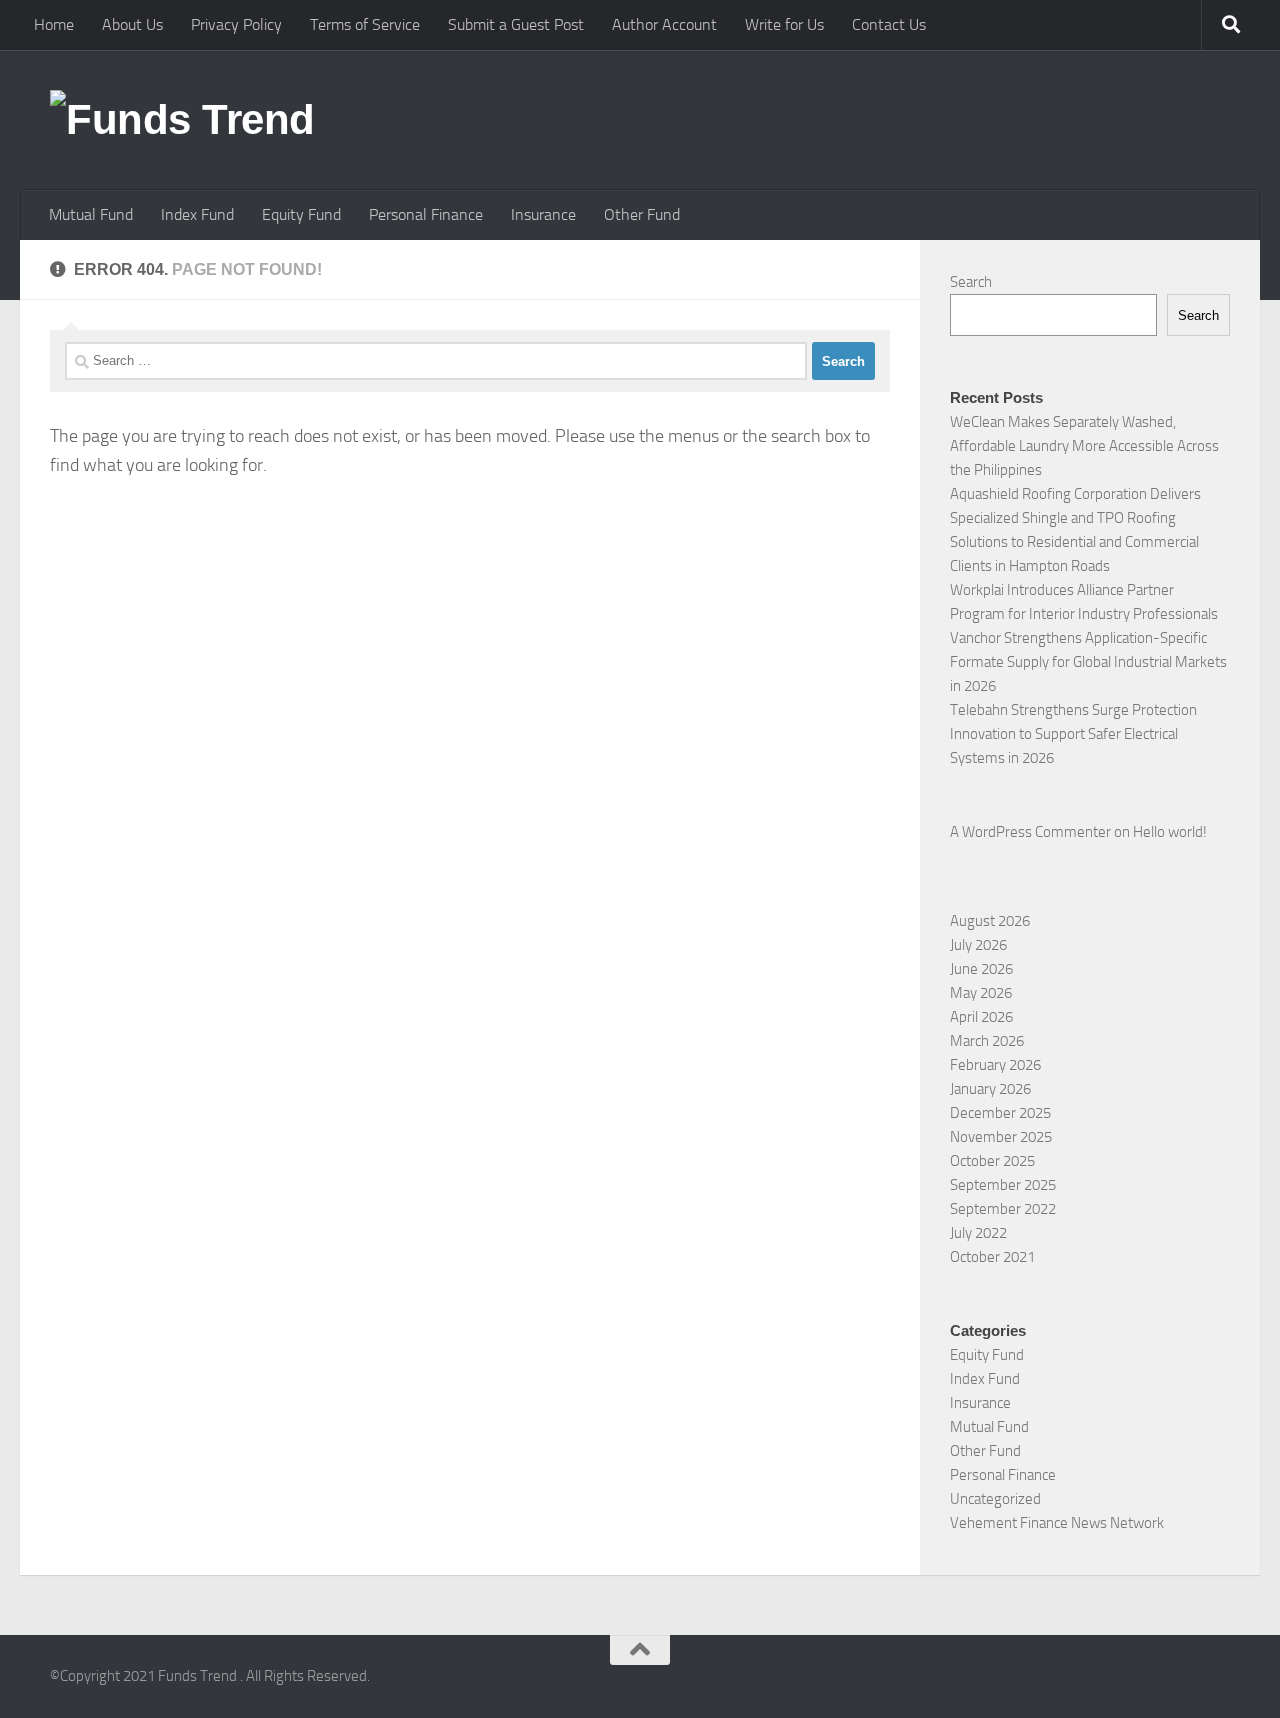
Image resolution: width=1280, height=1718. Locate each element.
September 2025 (1003, 1185)
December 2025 (1000, 1113)
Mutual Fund (91, 214)
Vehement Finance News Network (1057, 1523)
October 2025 (992, 1161)
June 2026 (981, 969)
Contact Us (889, 24)
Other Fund (642, 214)
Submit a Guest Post (516, 24)
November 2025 (1001, 1137)
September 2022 (1003, 1209)
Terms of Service (365, 24)
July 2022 (978, 1233)
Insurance (543, 214)
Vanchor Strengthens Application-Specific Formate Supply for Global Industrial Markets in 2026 (1088, 662)
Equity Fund (301, 214)
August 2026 (990, 921)
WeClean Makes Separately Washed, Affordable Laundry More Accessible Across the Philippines (1084, 446)
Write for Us (784, 24)
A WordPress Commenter (1030, 832)
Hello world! (1170, 832)
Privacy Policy (236, 24)
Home (54, 24)
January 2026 (990, 1089)
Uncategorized (995, 1499)
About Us (132, 24)
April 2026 (981, 1017)
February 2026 (995, 1065)
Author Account (664, 24)
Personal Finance (426, 214)
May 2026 (981, 993)
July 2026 (978, 945)
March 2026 (987, 1041)
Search (971, 282)
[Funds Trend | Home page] (182, 120)
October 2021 (992, 1257)
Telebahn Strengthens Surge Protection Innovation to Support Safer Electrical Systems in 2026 (1073, 734)
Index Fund (197, 214)
